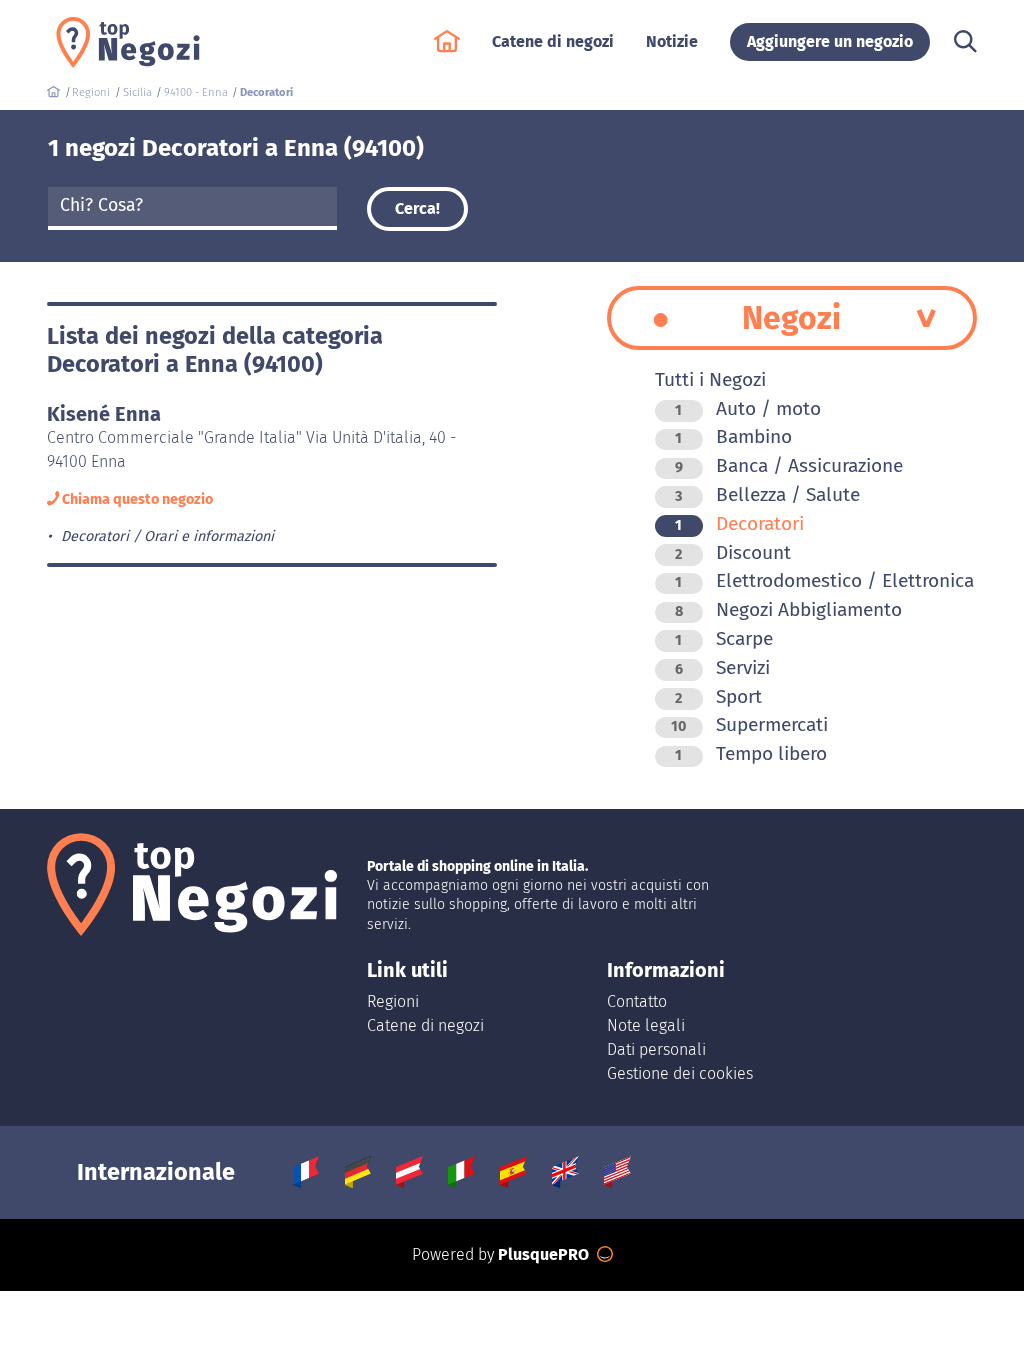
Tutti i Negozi (710, 379)
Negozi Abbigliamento (788, 609)
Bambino (733, 436)
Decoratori (739, 523)
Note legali (646, 1025)
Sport (718, 696)
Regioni (393, 1001)
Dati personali (656, 1049)
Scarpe (724, 638)
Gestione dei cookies (680, 1073)
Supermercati (749, 724)
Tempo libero (751, 753)
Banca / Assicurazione (789, 465)
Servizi (722, 667)
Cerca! (417, 208)
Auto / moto (748, 408)
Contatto (637, 1001)
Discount (733, 552)
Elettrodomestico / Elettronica (824, 580)
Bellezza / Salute (767, 494)
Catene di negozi (425, 1025)
